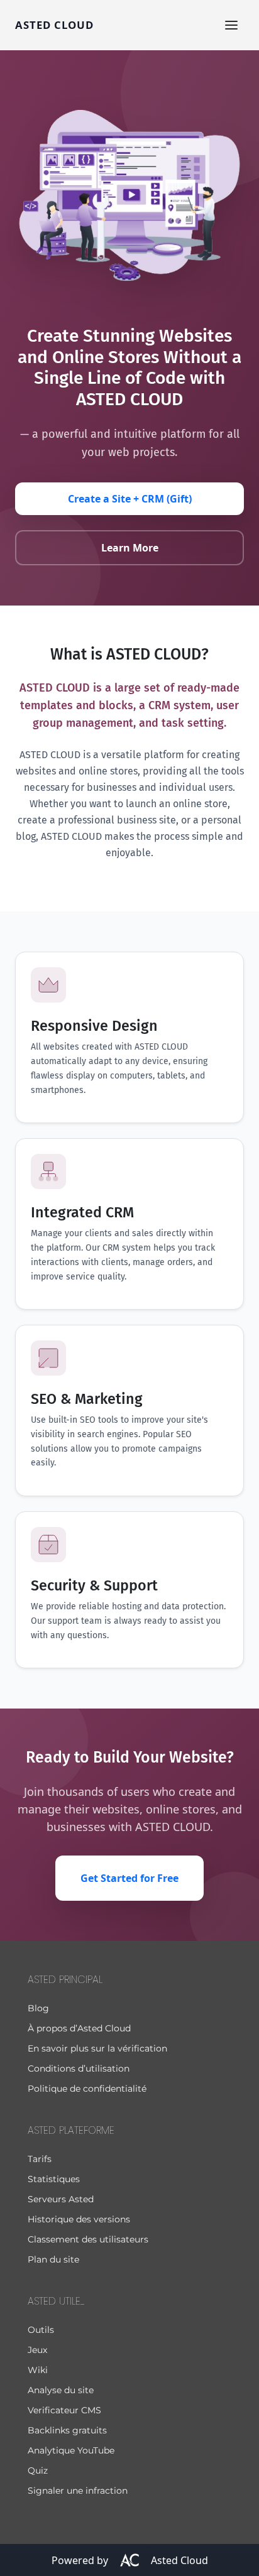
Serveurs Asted (61, 2199)
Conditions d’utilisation (79, 2068)
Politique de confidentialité (87, 2089)
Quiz (38, 2470)
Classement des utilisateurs (88, 2239)
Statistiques (54, 2179)
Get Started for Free (129, 1878)
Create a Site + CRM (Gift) (130, 499)
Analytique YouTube (71, 2450)
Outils (41, 2330)
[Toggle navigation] (231, 25)
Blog (38, 2008)
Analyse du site (61, 2390)
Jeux (37, 2350)
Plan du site (53, 2259)
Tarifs (40, 2159)
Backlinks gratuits (67, 2430)
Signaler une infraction (78, 2491)
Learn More (130, 548)
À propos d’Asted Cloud (79, 2028)
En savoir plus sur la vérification (97, 2048)
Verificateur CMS (64, 2410)
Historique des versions (79, 2219)
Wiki (38, 2370)
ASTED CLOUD (54, 25)
